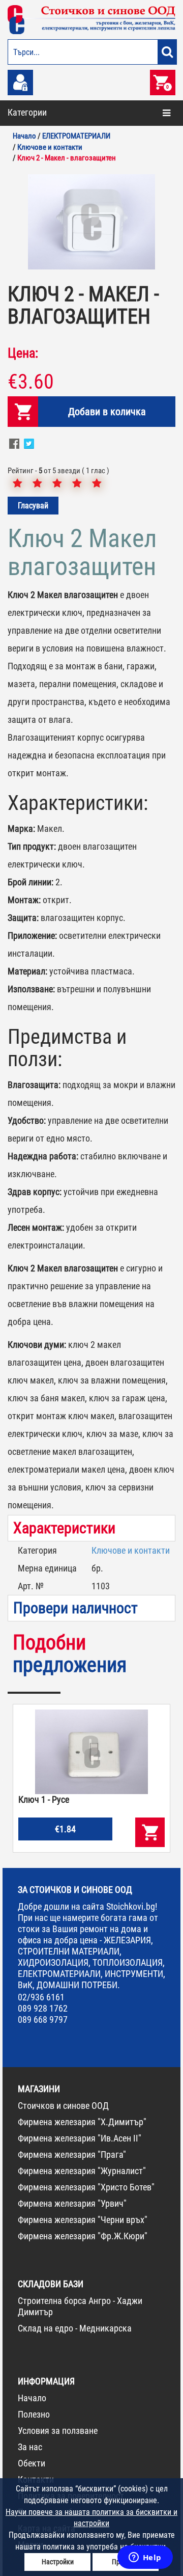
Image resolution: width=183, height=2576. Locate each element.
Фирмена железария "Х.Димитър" (82, 2122)
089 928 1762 (43, 2008)
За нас (30, 2447)
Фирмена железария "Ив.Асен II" (80, 2138)
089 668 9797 (43, 2019)
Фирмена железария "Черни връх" (83, 2220)
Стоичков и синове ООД (63, 2106)
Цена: (23, 353)
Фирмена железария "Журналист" (82, 2171)
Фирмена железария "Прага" (72, 2154)
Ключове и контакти (131, 1550)
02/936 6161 (41, 1997)
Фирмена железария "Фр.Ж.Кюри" (83, 2236)
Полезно (34, 2414)
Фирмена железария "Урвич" (72, 2203)
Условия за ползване (58, 2431)
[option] (91, 222)
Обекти (32, 2463)
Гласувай (33, 506)
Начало (32, 2398)
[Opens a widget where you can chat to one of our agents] (145, 2558)
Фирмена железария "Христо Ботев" (86, 2187)
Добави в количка (107, 412)
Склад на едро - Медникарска (75, 2328)
